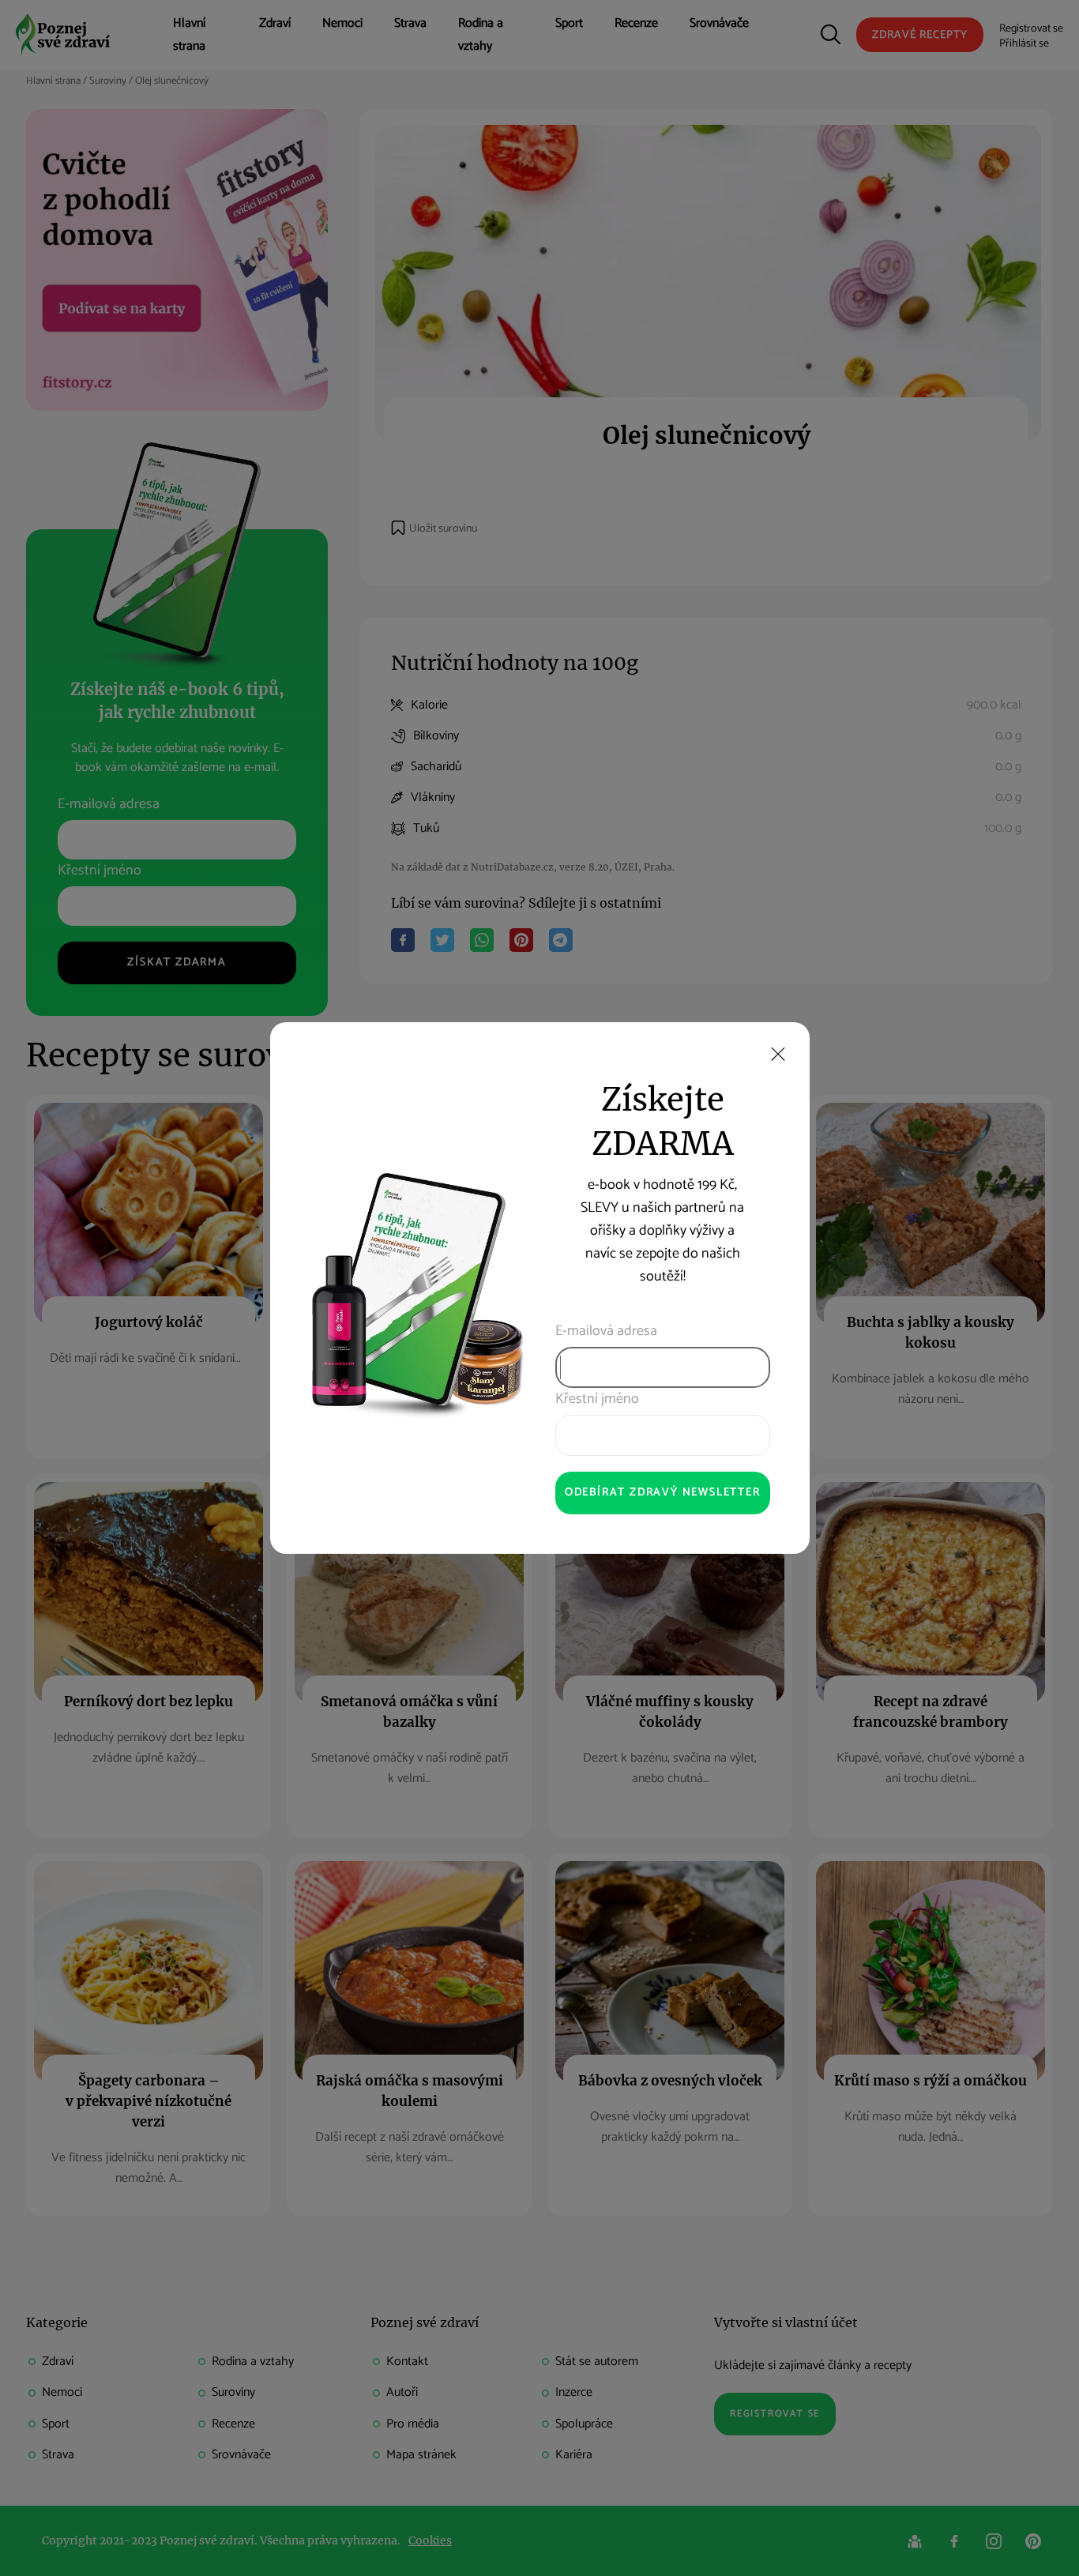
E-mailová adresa (606, 1331)
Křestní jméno (597, 1399)
